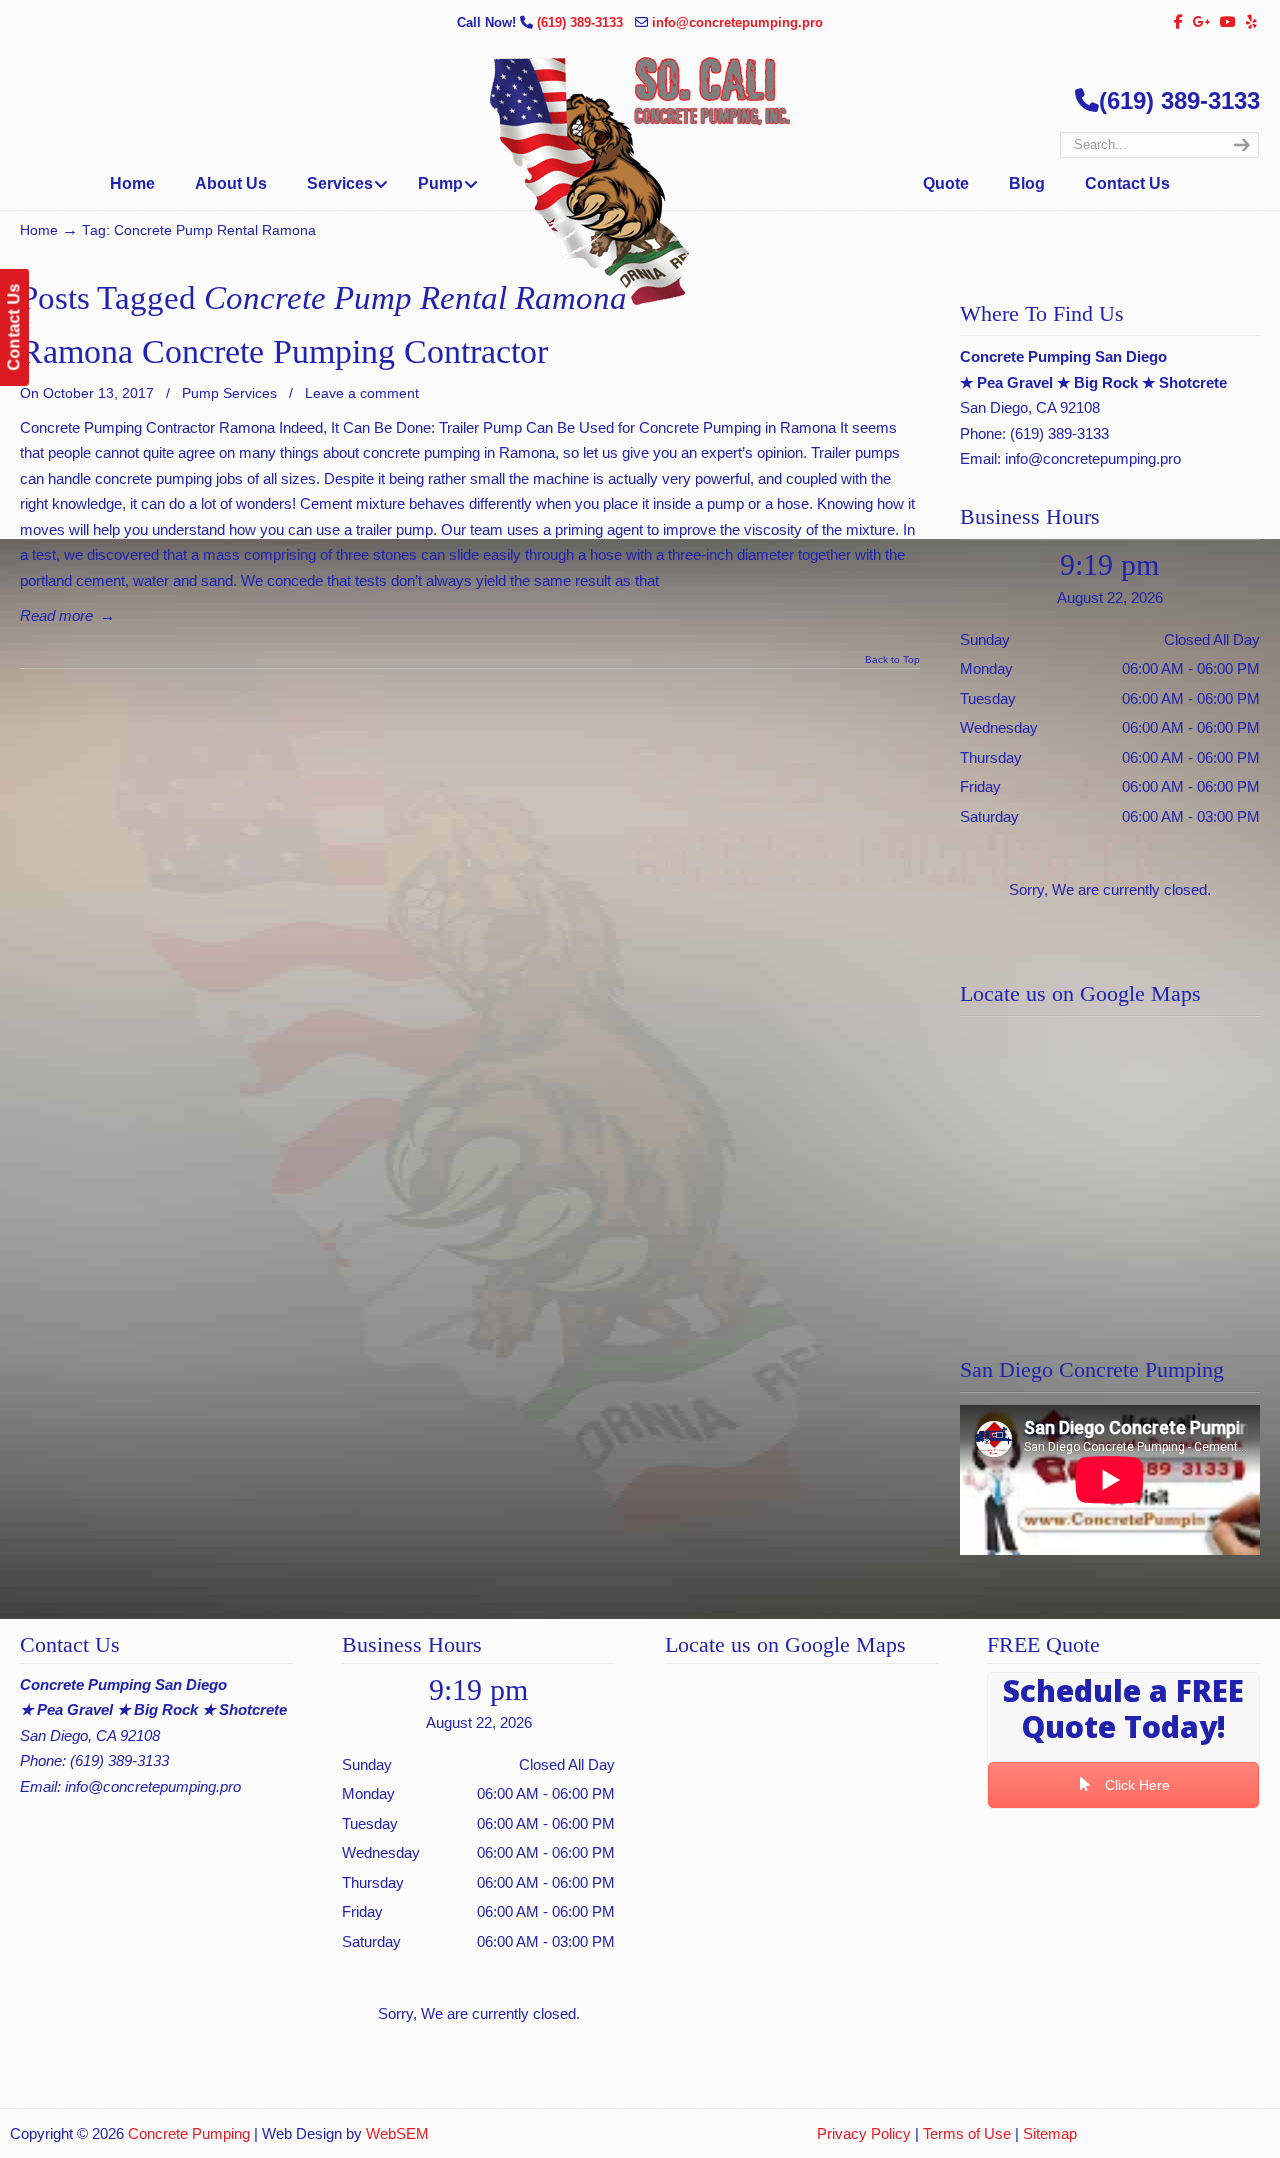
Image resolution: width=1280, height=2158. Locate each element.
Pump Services (229, 393)
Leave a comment (362, 393)
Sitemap (1050, 2133)
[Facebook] (1178, 22)
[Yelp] (1251, 22)
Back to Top (892, 660)
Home (39, 230)
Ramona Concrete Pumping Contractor (284, 351)
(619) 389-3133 (582, 22)
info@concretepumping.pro (737, 22)
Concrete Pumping (189, 2133)
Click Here (1135, 1785)
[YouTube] (1229, 22)
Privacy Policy (864, 2133)
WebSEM (397, 2133)
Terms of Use (967, 2133)
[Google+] (1202, 22)
